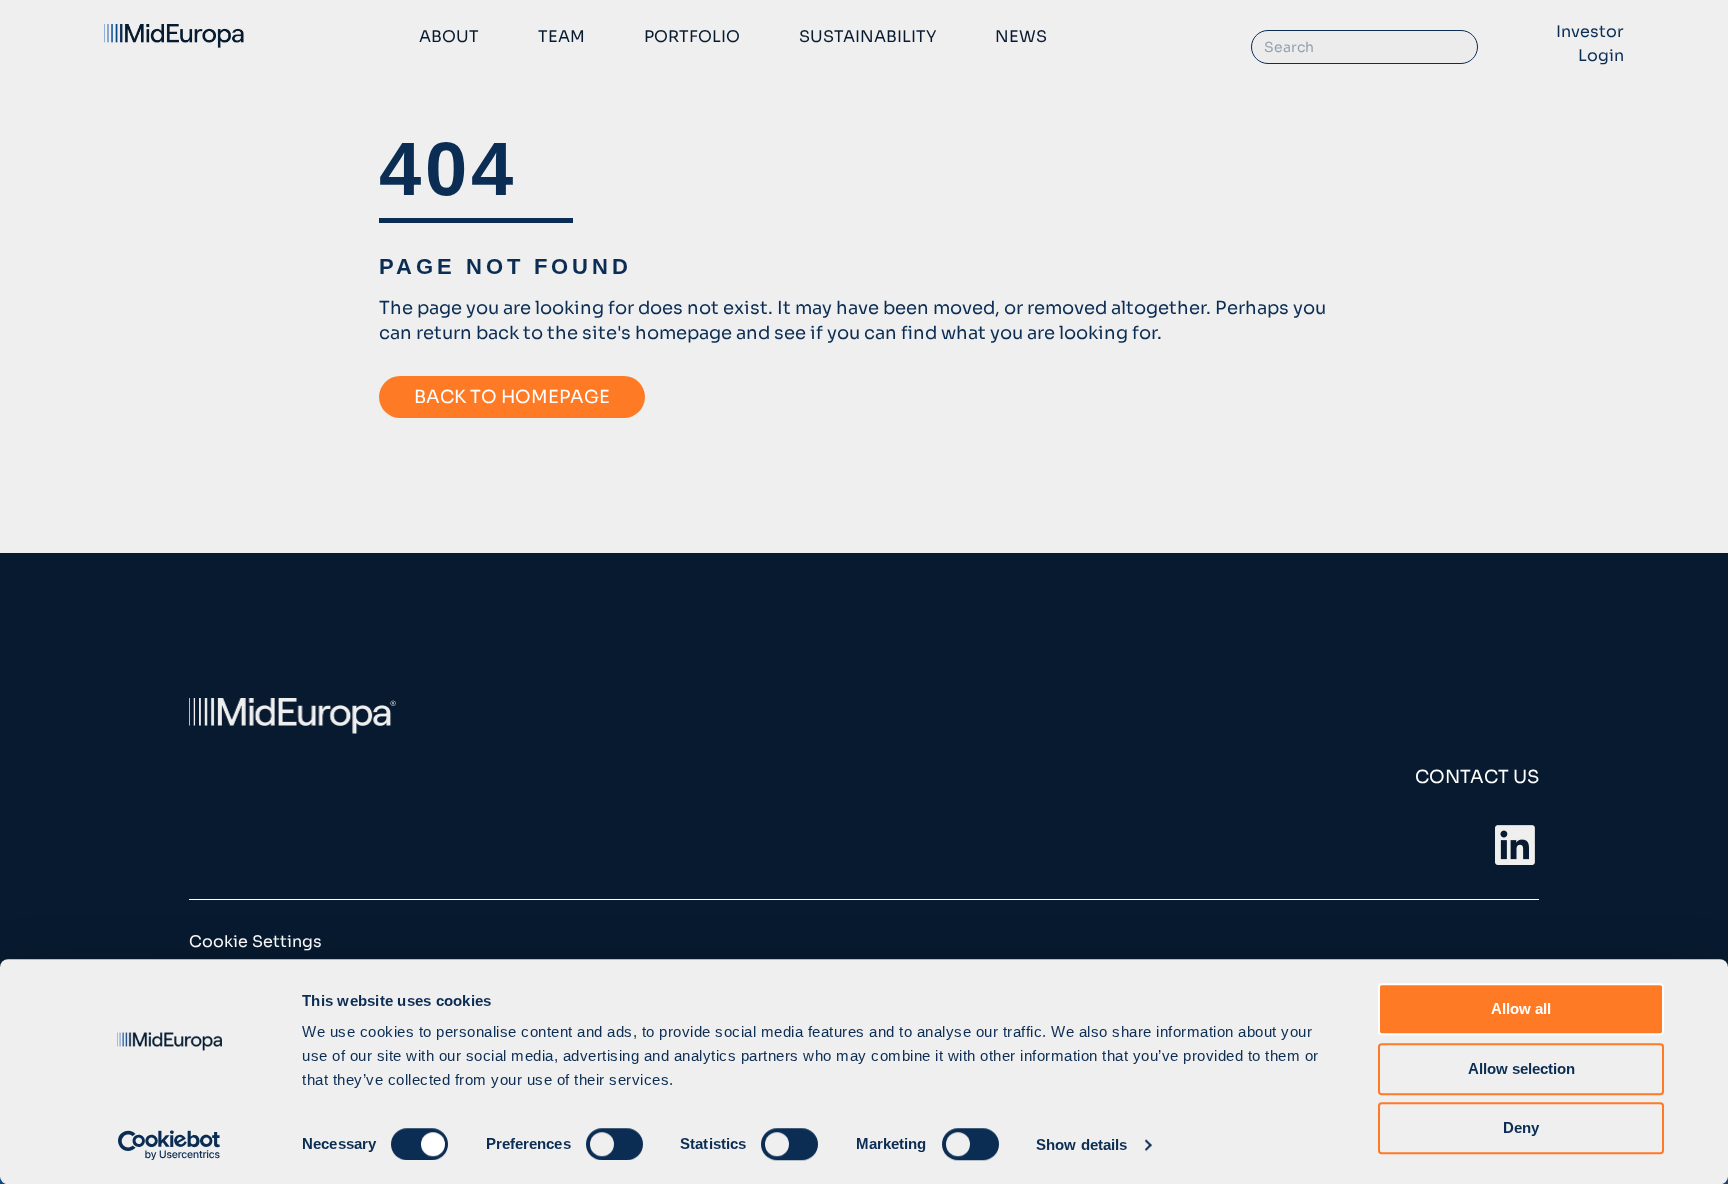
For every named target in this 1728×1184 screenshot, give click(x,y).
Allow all (1521, 1008)
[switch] (614, 1144)
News (1021, 36)
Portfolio (692, 36)
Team (561, 36)
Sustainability (867, 36)
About (449, 36)
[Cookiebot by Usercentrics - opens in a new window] (169, 1145)
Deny (1521, 1127)
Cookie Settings (255, 941)
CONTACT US (1477, 777)
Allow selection (1521, 1068)
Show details (1081, 1144)
